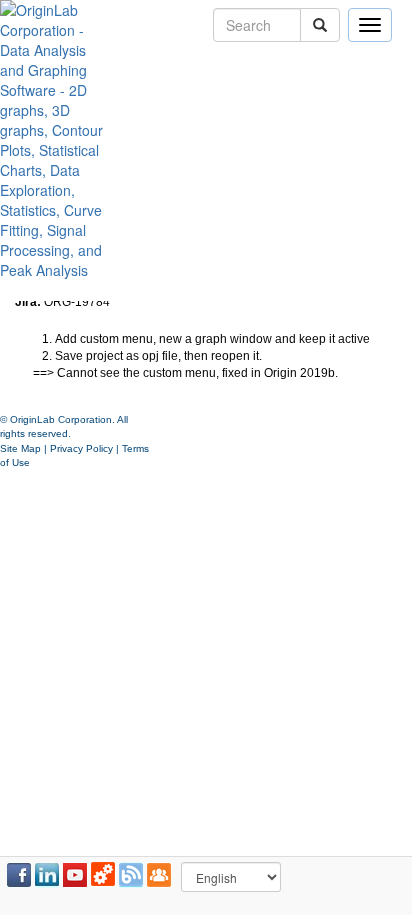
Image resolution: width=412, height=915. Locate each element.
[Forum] (159, 875)
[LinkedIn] (47, 875)
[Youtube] (75, 875)
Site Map (20, 448)
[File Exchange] (103, 875)
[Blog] (131, 875)
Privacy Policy (81, 448)
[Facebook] (19, 875)
